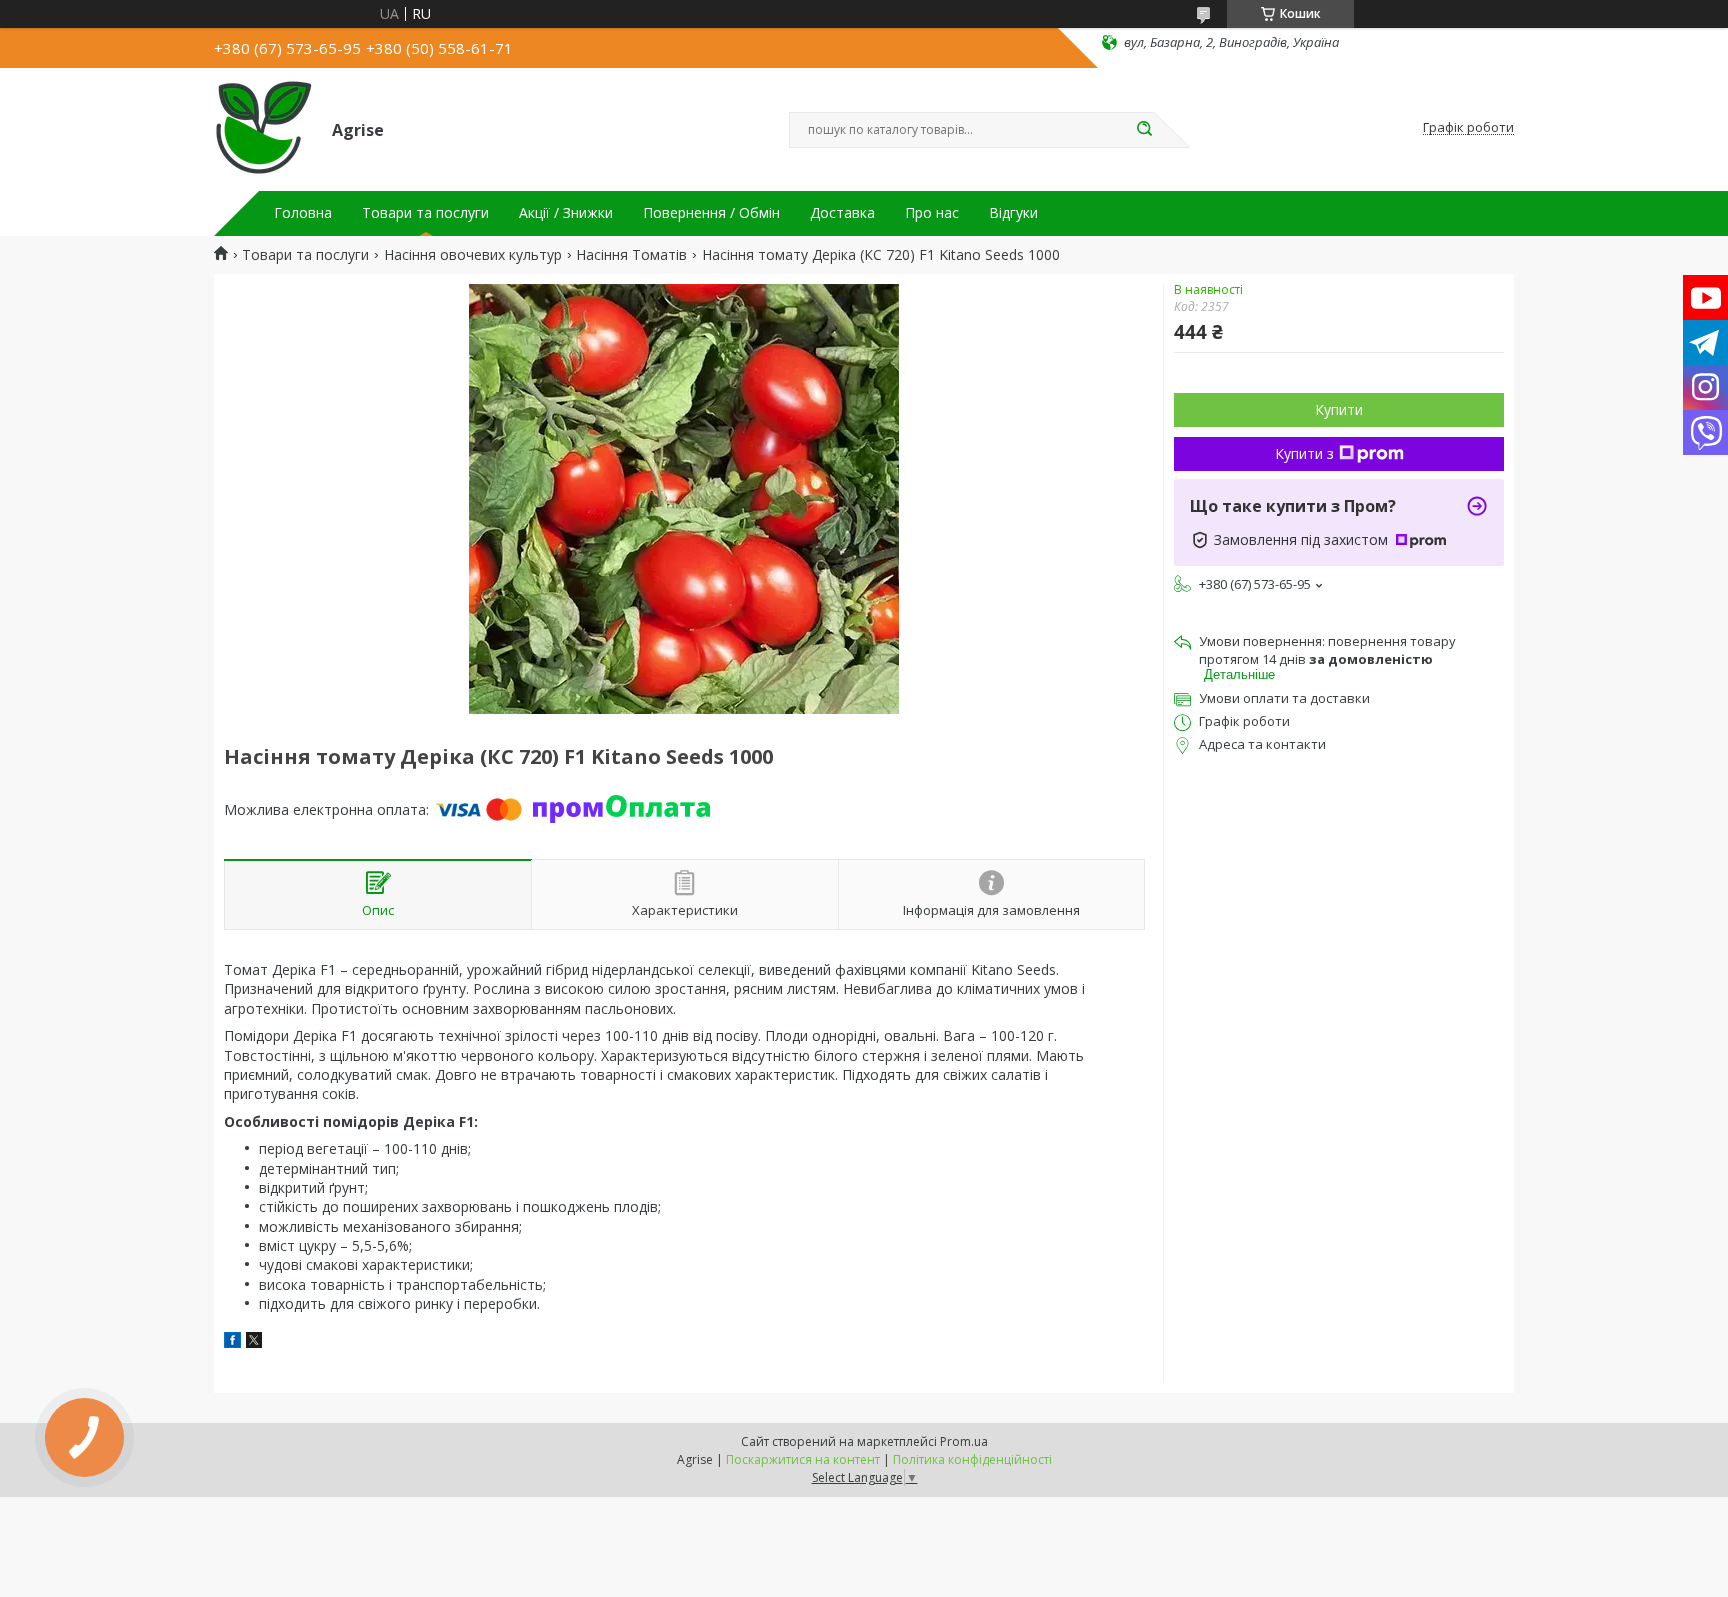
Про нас (932, 213)
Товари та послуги (425, 213)
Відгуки (1013, 213)
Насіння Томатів (631, 255)
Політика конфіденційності (972, 1459)
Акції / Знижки (566, 213)
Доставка (842, 213)
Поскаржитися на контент (803, 1459)
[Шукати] (1144, 130)
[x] (254, 1342)
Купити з (1304, 453)
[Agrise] (264, 128)
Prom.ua (964, 1441)
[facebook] (232, 1342)
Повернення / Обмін (711, 213)
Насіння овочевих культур (473, 255)
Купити (1339, 409)
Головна (303, 213)
